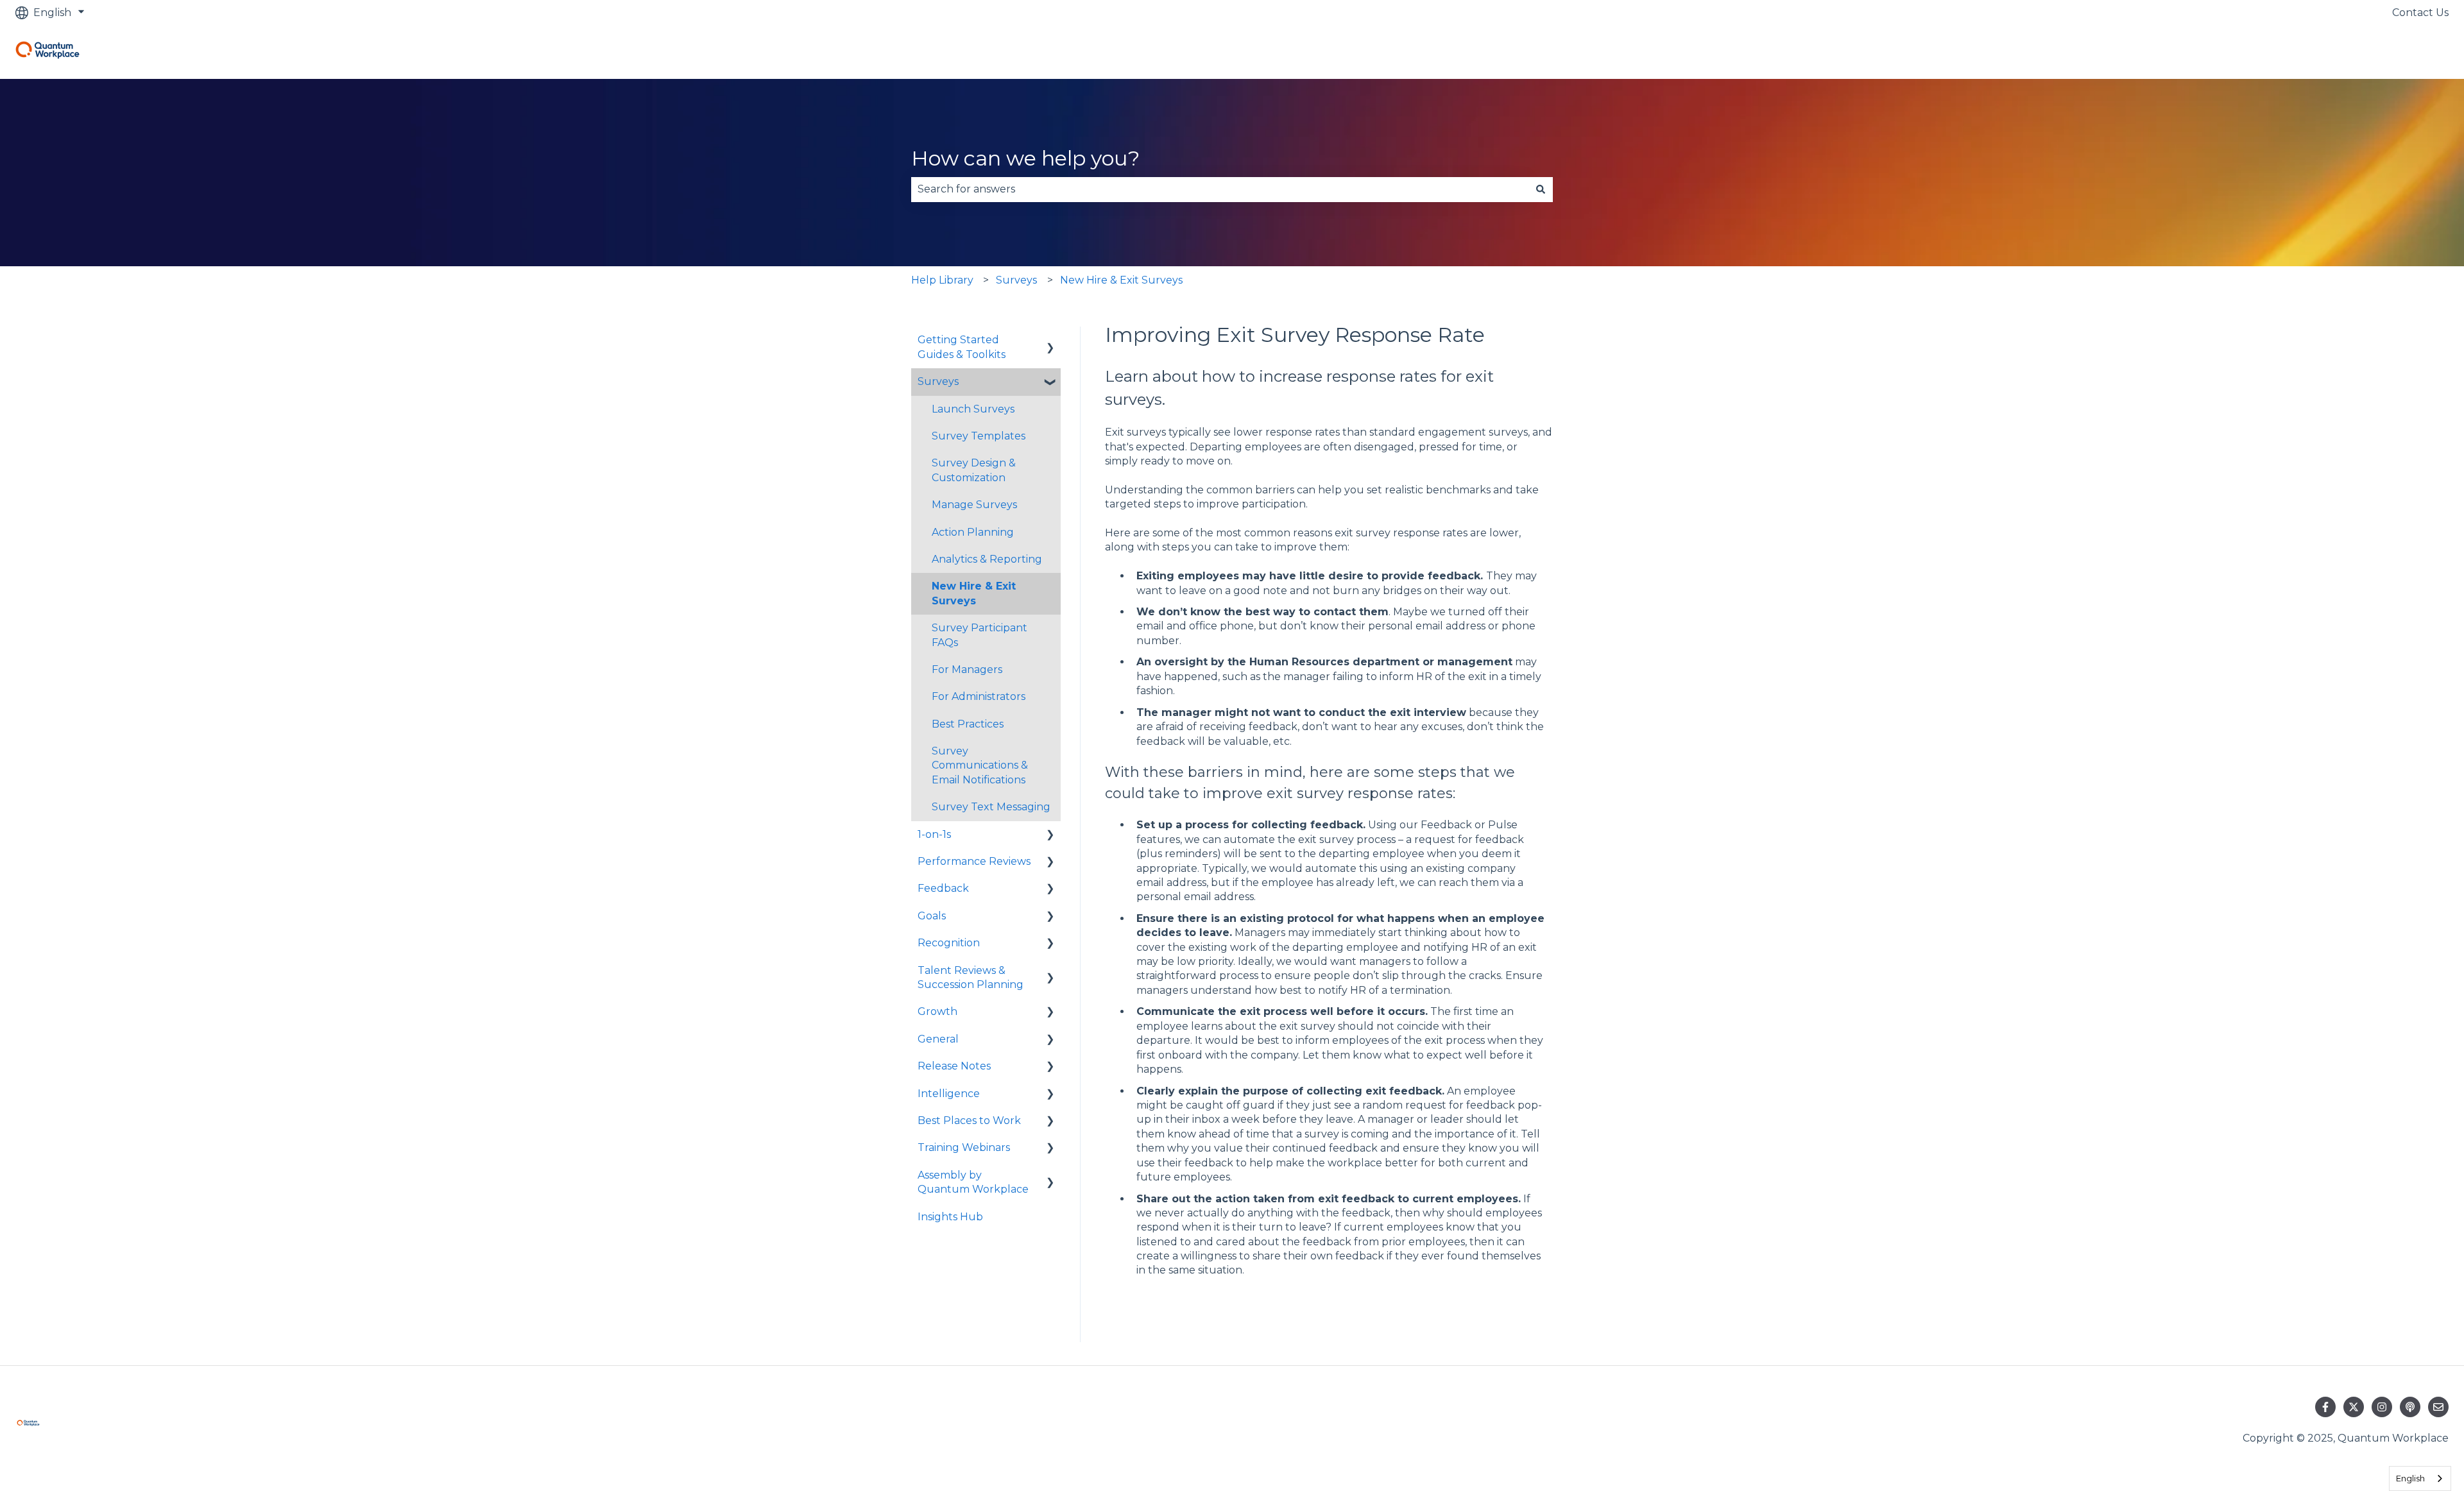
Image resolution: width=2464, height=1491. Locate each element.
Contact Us (2420, 13)
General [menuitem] (938, 1039)
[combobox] (1220, 189)
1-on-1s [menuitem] (934, 834)
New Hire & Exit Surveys (1121, 280)
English (2410, 1478)
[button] (1050, 341)
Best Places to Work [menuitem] (969, 1120)
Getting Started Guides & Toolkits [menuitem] (962, 347)
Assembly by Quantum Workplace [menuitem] (973, 1182)
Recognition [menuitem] (949, 943)
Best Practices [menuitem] (968, 724)
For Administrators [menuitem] (979, 696)
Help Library (942, 280)
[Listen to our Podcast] (2410, 1407)
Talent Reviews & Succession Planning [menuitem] (971, 977)
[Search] (1541, 189)
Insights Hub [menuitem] (950, 1217)
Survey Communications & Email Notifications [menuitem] (980, 765)
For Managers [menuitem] (967, 669)
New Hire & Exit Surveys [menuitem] (974, 593)
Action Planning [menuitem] (973, 532)
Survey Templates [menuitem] (979, 436)
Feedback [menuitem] (943, 888)
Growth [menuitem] (937, 1011)
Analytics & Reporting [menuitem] (987, 559)
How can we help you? (1025, 158)
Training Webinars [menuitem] (964, 1147)
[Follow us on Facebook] (2325, 1407)
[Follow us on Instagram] (2382, 1407)
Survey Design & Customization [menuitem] (974, 470)
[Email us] (2438, 1407)
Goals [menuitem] (932, 916)
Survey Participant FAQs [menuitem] (980, 635)
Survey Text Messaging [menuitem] (991, 807)
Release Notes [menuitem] (954, 1066)
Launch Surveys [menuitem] (973, 409)
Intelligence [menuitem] (949, 1094)
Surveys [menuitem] (938, 381)
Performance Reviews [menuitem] (974, 861)
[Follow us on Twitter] (2354, 1407)
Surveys (1016, 280)
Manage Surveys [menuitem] (974, 505)
